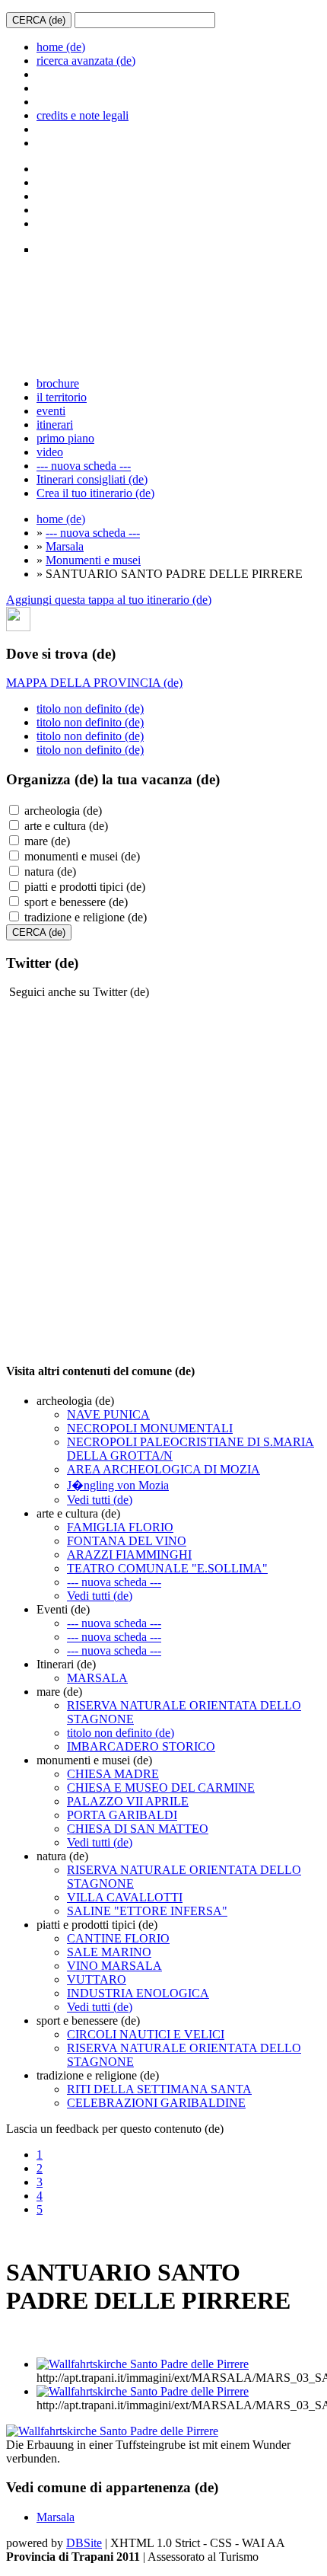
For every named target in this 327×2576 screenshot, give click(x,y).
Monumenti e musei (93, 560)
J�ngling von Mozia (118, 1485)
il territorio (62, 397)
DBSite (84, 2543)
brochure (58, 383)
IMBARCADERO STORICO (141, 1746)
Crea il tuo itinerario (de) (95, 493)
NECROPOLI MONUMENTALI (150, 1428)
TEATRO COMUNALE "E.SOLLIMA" (167, 1568)
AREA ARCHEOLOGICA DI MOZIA (163, 1469)
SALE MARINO (109, 1952)
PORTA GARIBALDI (122, 1815)
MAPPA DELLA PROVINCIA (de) (94, 683)
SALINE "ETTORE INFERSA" (147, 1911)
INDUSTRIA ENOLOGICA (138, 1993)
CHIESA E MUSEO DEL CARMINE (161, 1788)
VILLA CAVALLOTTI (125, 1897)
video (50, 452)
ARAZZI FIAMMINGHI (129, 1555)
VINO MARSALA (114, 1966)
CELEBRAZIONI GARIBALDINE (156, 2103)
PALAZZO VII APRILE (128, 1801)
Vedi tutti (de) (100, 1500)
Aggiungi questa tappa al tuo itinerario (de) (109, 600)
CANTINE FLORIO (118, 1938)
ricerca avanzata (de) (86, 61)
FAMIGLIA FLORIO (120, 1527)
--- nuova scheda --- (84, 466)
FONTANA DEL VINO (127, 1541)
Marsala (65, 546)
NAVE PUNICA (108, 1414)
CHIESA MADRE (113, 1774)
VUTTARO (97, 1979)
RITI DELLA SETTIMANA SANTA (159, 2089)
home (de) (61, 47)
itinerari (55, 425)
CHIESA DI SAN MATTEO (138, 1829)
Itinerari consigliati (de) (92, 479)
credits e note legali (83, 115)
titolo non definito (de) (90, 709)
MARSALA (97, 1678)
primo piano (65, 438)
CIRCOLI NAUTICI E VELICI (146, 2034)
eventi (51, 411)
